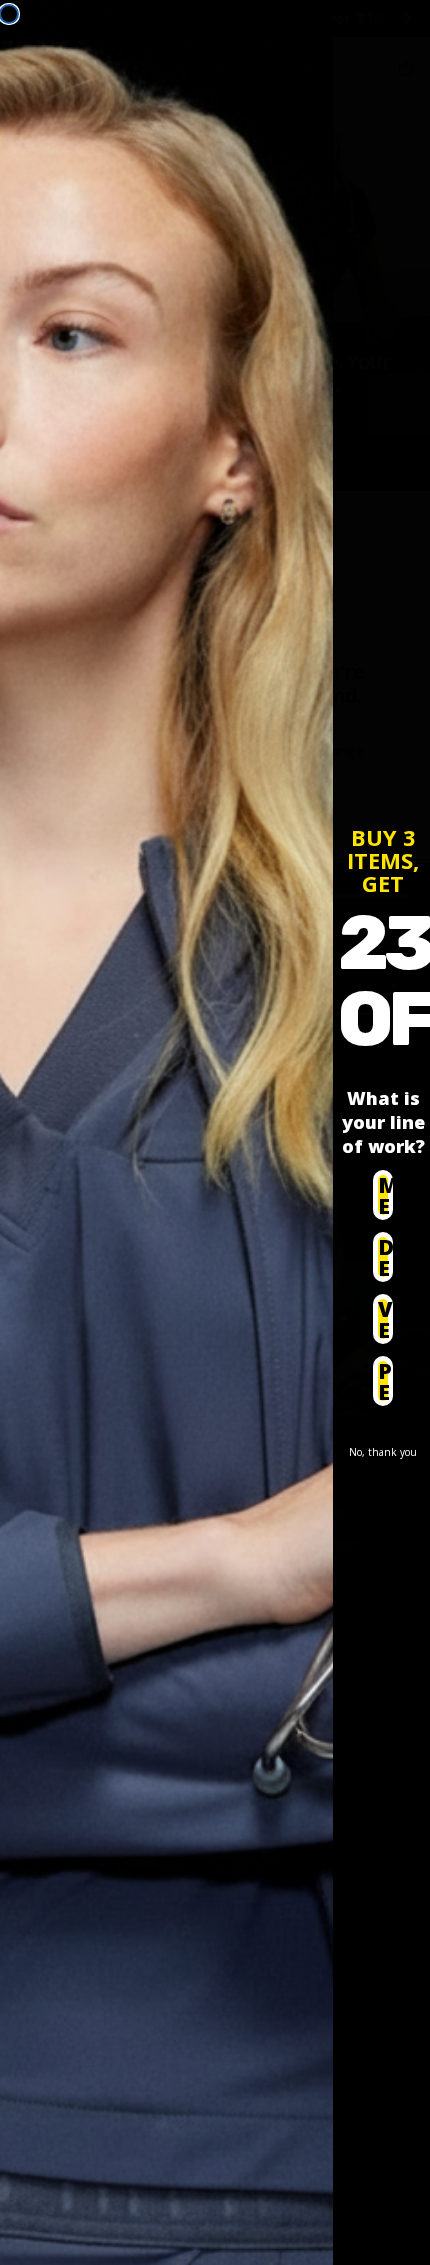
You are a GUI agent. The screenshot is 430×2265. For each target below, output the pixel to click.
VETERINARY (385, 1319)
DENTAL (385, 1257)
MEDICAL (385, 1195)
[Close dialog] (9, 14)
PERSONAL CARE (385, 1381)
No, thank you (383, 1452)
